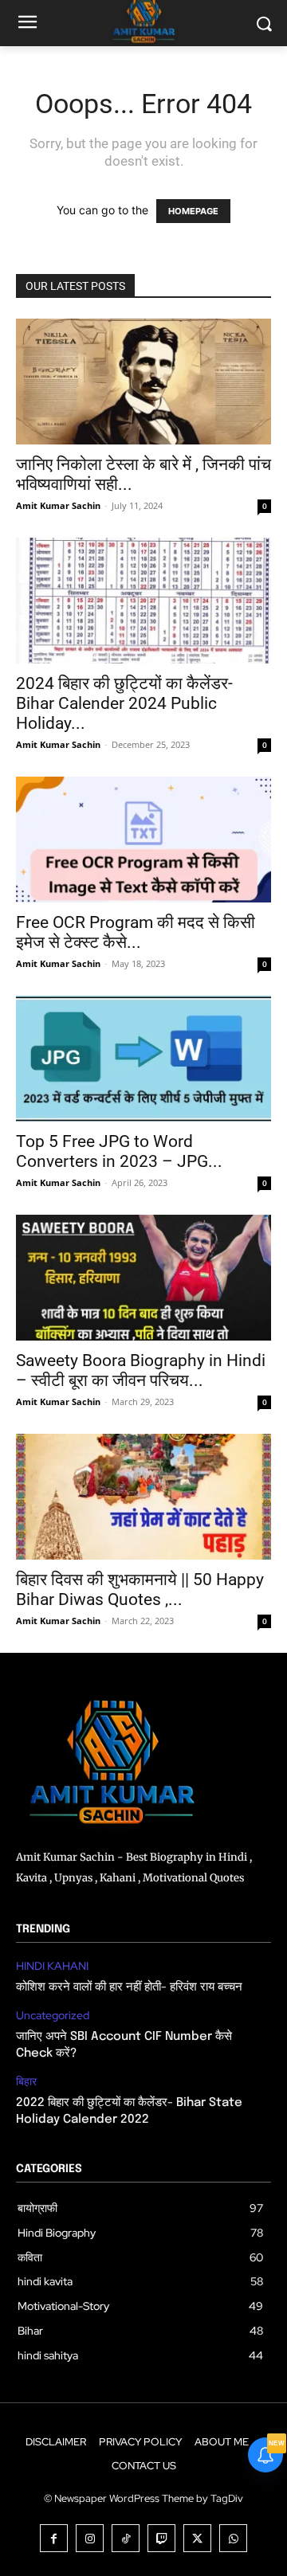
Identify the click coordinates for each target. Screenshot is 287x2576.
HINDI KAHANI (52, 1966)
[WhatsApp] (233, 2538)
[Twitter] (197, 2538)
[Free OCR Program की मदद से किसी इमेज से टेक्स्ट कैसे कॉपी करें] (143, 840)
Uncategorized (53, 2016)
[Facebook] (54, 2538)
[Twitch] (161, 2538)
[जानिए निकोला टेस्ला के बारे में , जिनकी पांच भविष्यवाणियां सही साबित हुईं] (143, 382)
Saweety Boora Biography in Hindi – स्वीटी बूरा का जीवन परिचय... (141, 1370)
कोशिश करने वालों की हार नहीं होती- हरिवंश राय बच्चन (129, 1987)
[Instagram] (90, 2538)
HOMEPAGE (193, 211)
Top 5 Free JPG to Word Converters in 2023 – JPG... (119, 1151)
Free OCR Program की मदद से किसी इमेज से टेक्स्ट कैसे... (136, 932)
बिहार (26, 2082)
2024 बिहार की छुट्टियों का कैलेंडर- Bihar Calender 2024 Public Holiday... (124, 703)
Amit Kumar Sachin (58, 505)
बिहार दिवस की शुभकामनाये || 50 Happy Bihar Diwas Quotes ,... (140, 1589)
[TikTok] (126, 2538)
